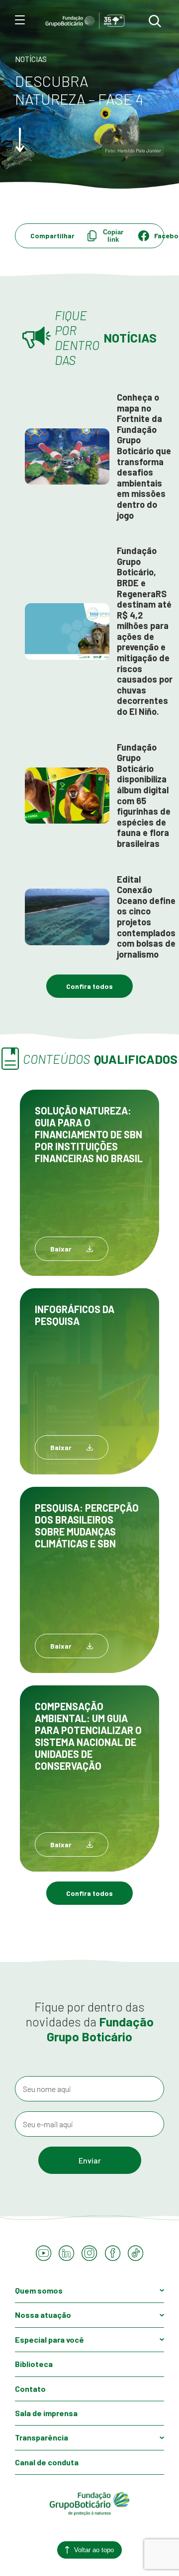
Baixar (61, 1249)
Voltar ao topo (94, 2550)
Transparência (42, 2437)
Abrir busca (155, 21)
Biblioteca (34, 2364)
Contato (30, 2389)
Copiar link (113, 236)
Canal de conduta (47, 2462)
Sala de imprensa (46, 2413)
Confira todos (89, 986)
